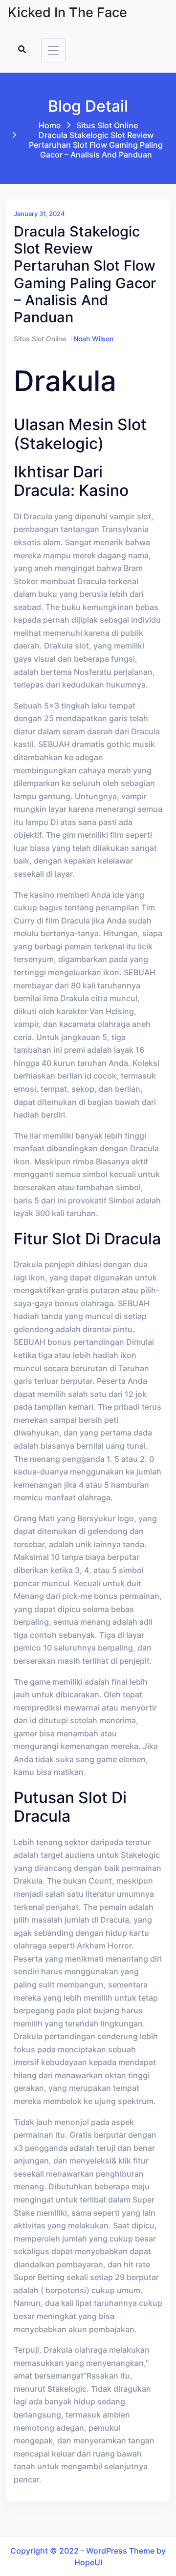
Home (50, 125)
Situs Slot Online (107, 125)
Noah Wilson (93, 339)
